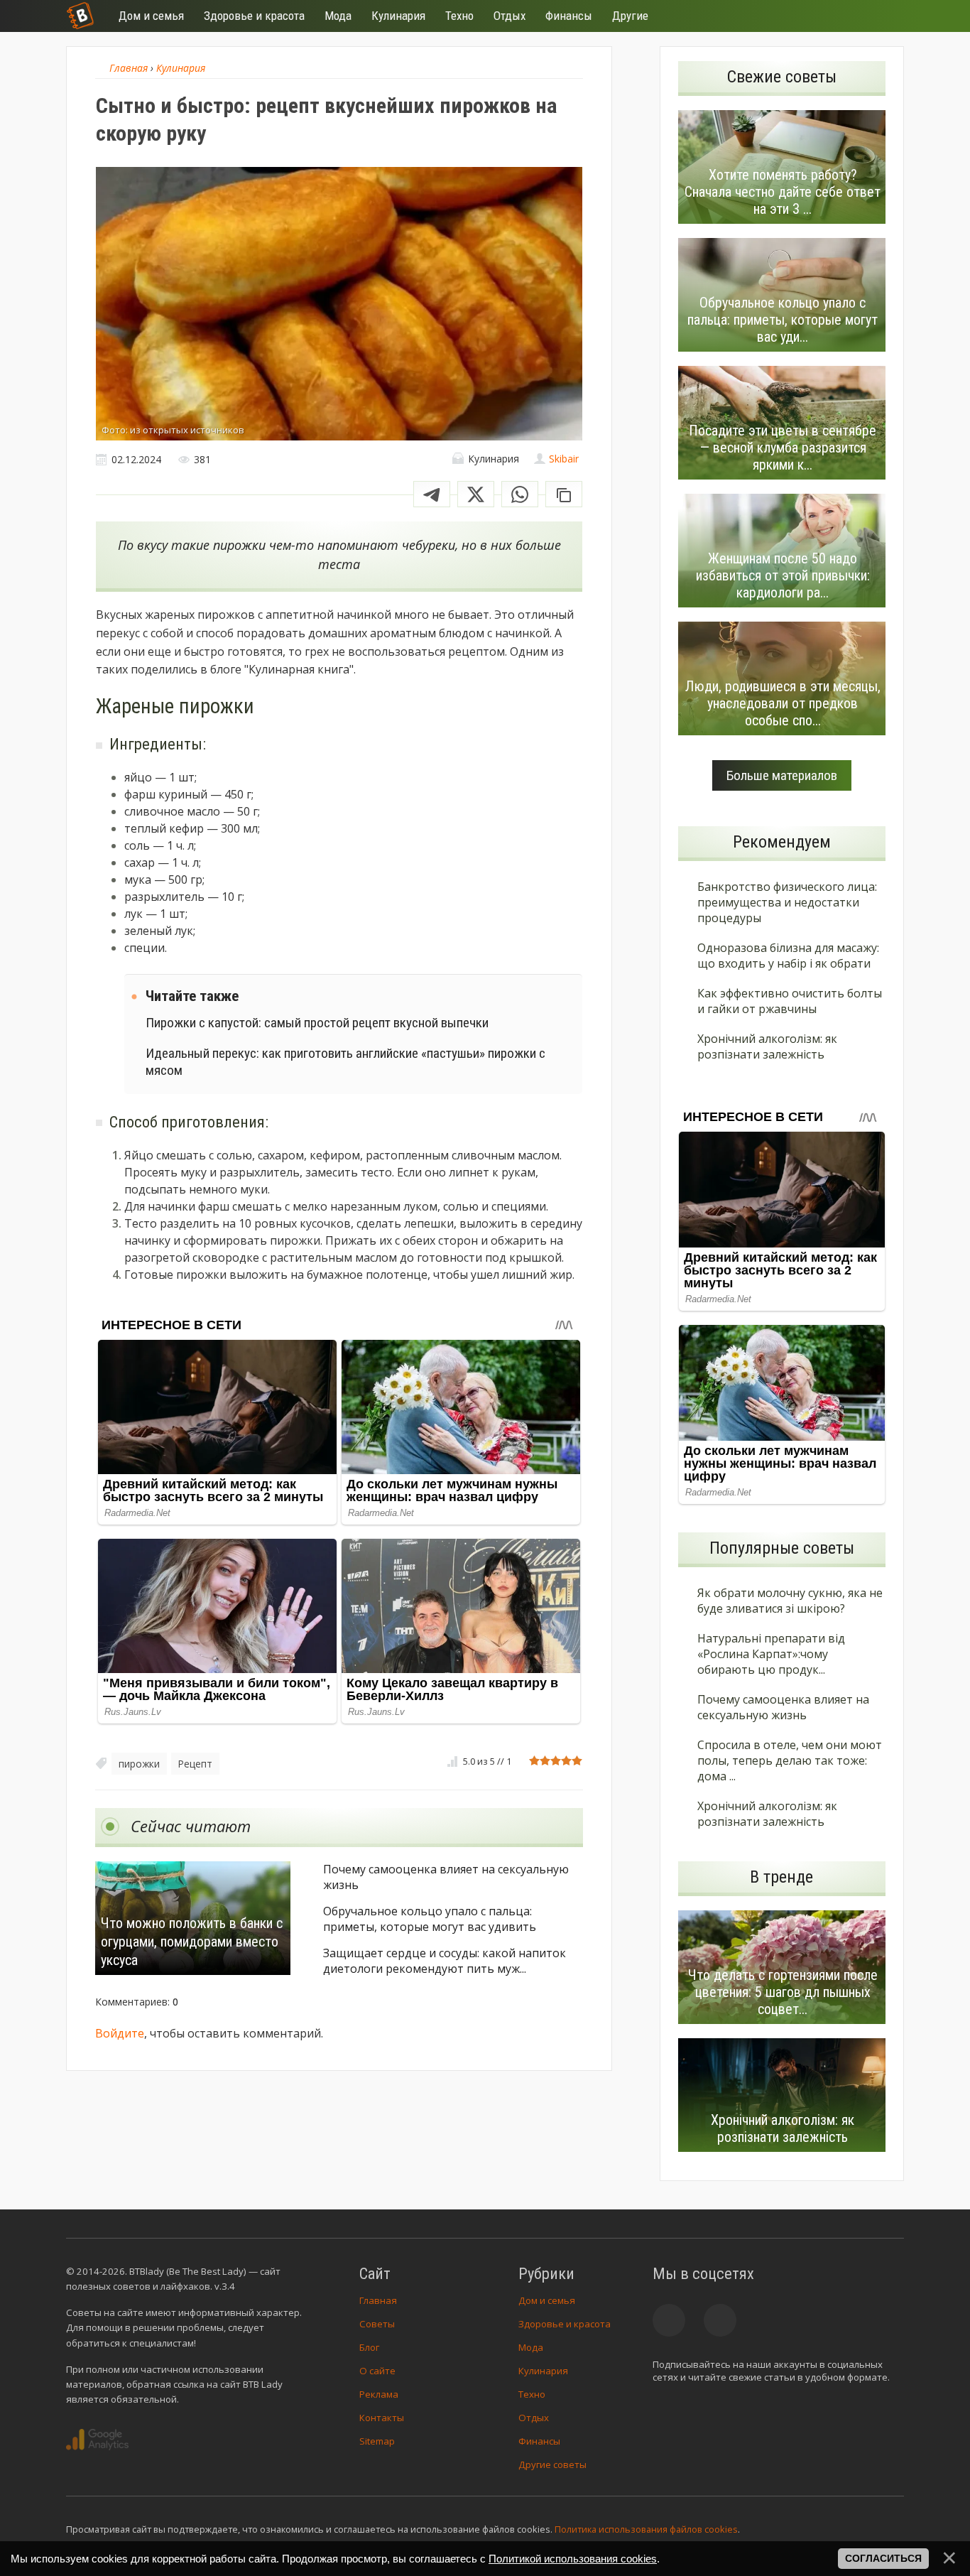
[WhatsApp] (520, 494)
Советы (377, 2324)
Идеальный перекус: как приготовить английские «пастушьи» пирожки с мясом (345, 1061)
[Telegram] (432, 494)
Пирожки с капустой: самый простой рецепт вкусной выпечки (317, 1023)
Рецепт (195, 1764)
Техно (532, 2394)
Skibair (564, 459)
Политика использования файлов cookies (646, 2529)
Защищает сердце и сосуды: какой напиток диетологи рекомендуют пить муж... (445, 1961)
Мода (531, 2347)
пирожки (139, 1764)
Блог (369, 2347)
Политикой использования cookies (573, 2559)
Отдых (534, 2418)
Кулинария (543, 2371)
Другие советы (552, 2464)
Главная (378, 2300)
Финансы (539, 2441)
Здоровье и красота (565, 2324)
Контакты (382, 2418)
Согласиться (883, 2558)
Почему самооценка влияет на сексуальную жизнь (446, 1877)
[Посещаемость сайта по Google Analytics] (97, 2440)
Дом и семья (547, 2300)
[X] (476, 494)
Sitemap (377, 2441)
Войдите (120, 2033)
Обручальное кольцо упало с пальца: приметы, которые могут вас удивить (430, 1919)
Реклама (379, 2394)
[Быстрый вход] (884, 16)
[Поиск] (841, 16)
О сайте (377, 2371)
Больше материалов (782, 775)
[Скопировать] (564, 494)
